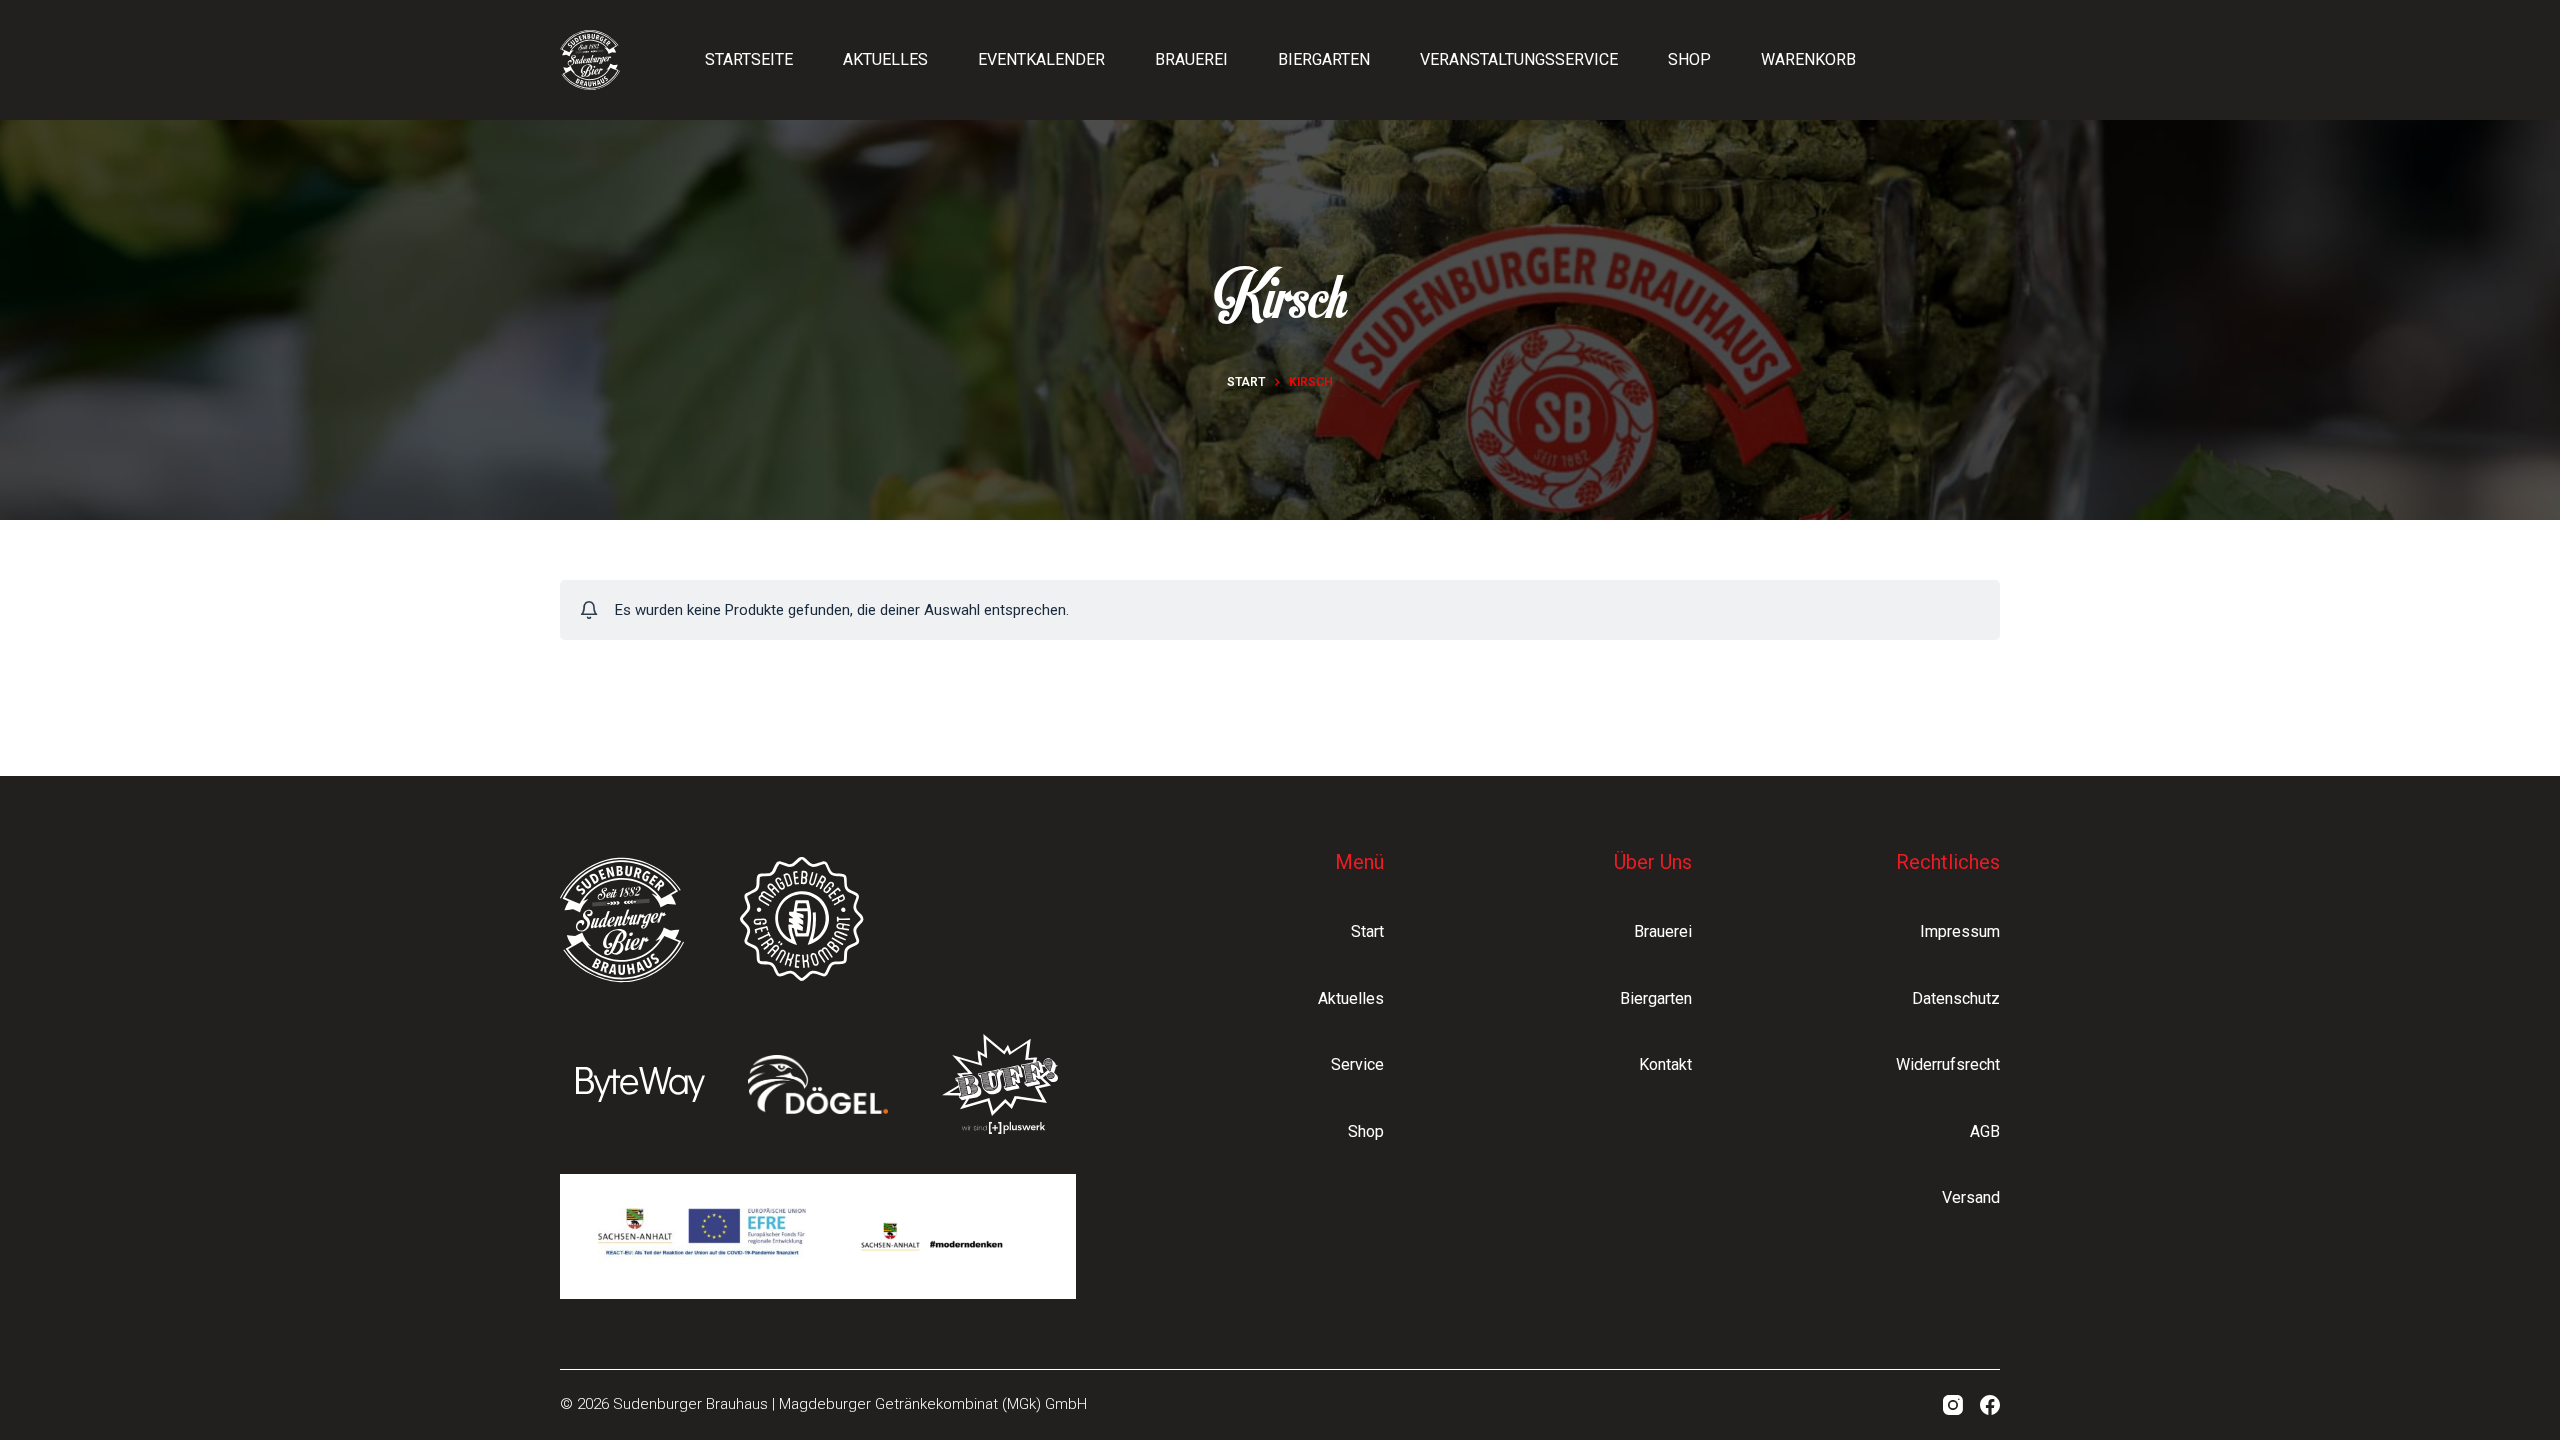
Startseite (749, 59)
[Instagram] (1953, 1405)
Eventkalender (1041, 59)
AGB (1985, 1131)
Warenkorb (1808, 59)
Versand (1971, 1197)
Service (1357, 1064)
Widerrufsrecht (1948, 1064)
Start (1367, 931)
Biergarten (1324, 59)
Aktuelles (885, 59)
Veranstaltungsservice (1519, 59)
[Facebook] (1990, 1405)
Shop (1689, 59)
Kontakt (1665, 1064)
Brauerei (1191, 59)
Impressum (1960, 931)
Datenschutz (1956, 998)
